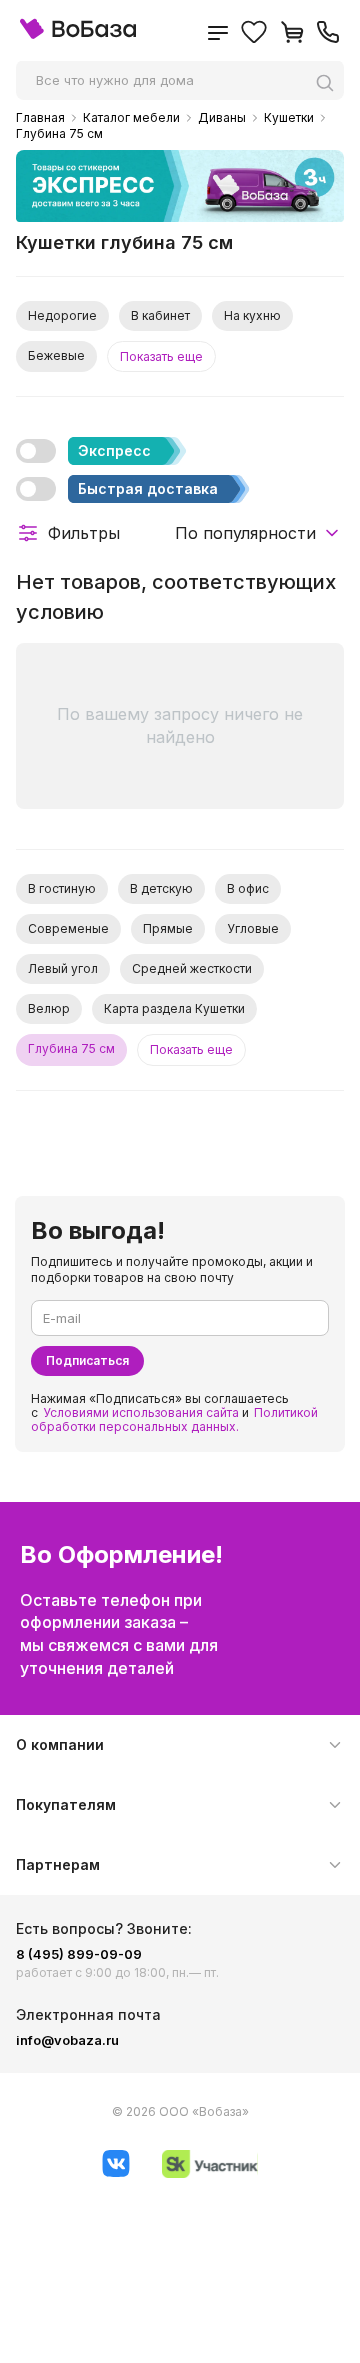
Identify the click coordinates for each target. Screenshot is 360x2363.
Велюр (49, 1008)
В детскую (161, 888)
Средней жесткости (192, 968)
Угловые (253, 928)
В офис (248, 888)
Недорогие (62, 315)
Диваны (222, 118)
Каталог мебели (131, 118)
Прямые (168, 928)
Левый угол (63, 968)
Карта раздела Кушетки (174, 1008)
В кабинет (160, 315)
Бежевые (56, 355)
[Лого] (78, 34)
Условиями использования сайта (141, 1412)
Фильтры (84, 533)
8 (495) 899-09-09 (79, 1954)
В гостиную (62, 888)
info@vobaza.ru (67, 2040)
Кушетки (289, 118)
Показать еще (161, 356)
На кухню (252, 315)
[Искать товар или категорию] (330, 82)
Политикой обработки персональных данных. (174, 1419)
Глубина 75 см (59, 134)
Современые (68, 928)
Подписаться (87, 1360)
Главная (40, 118)
